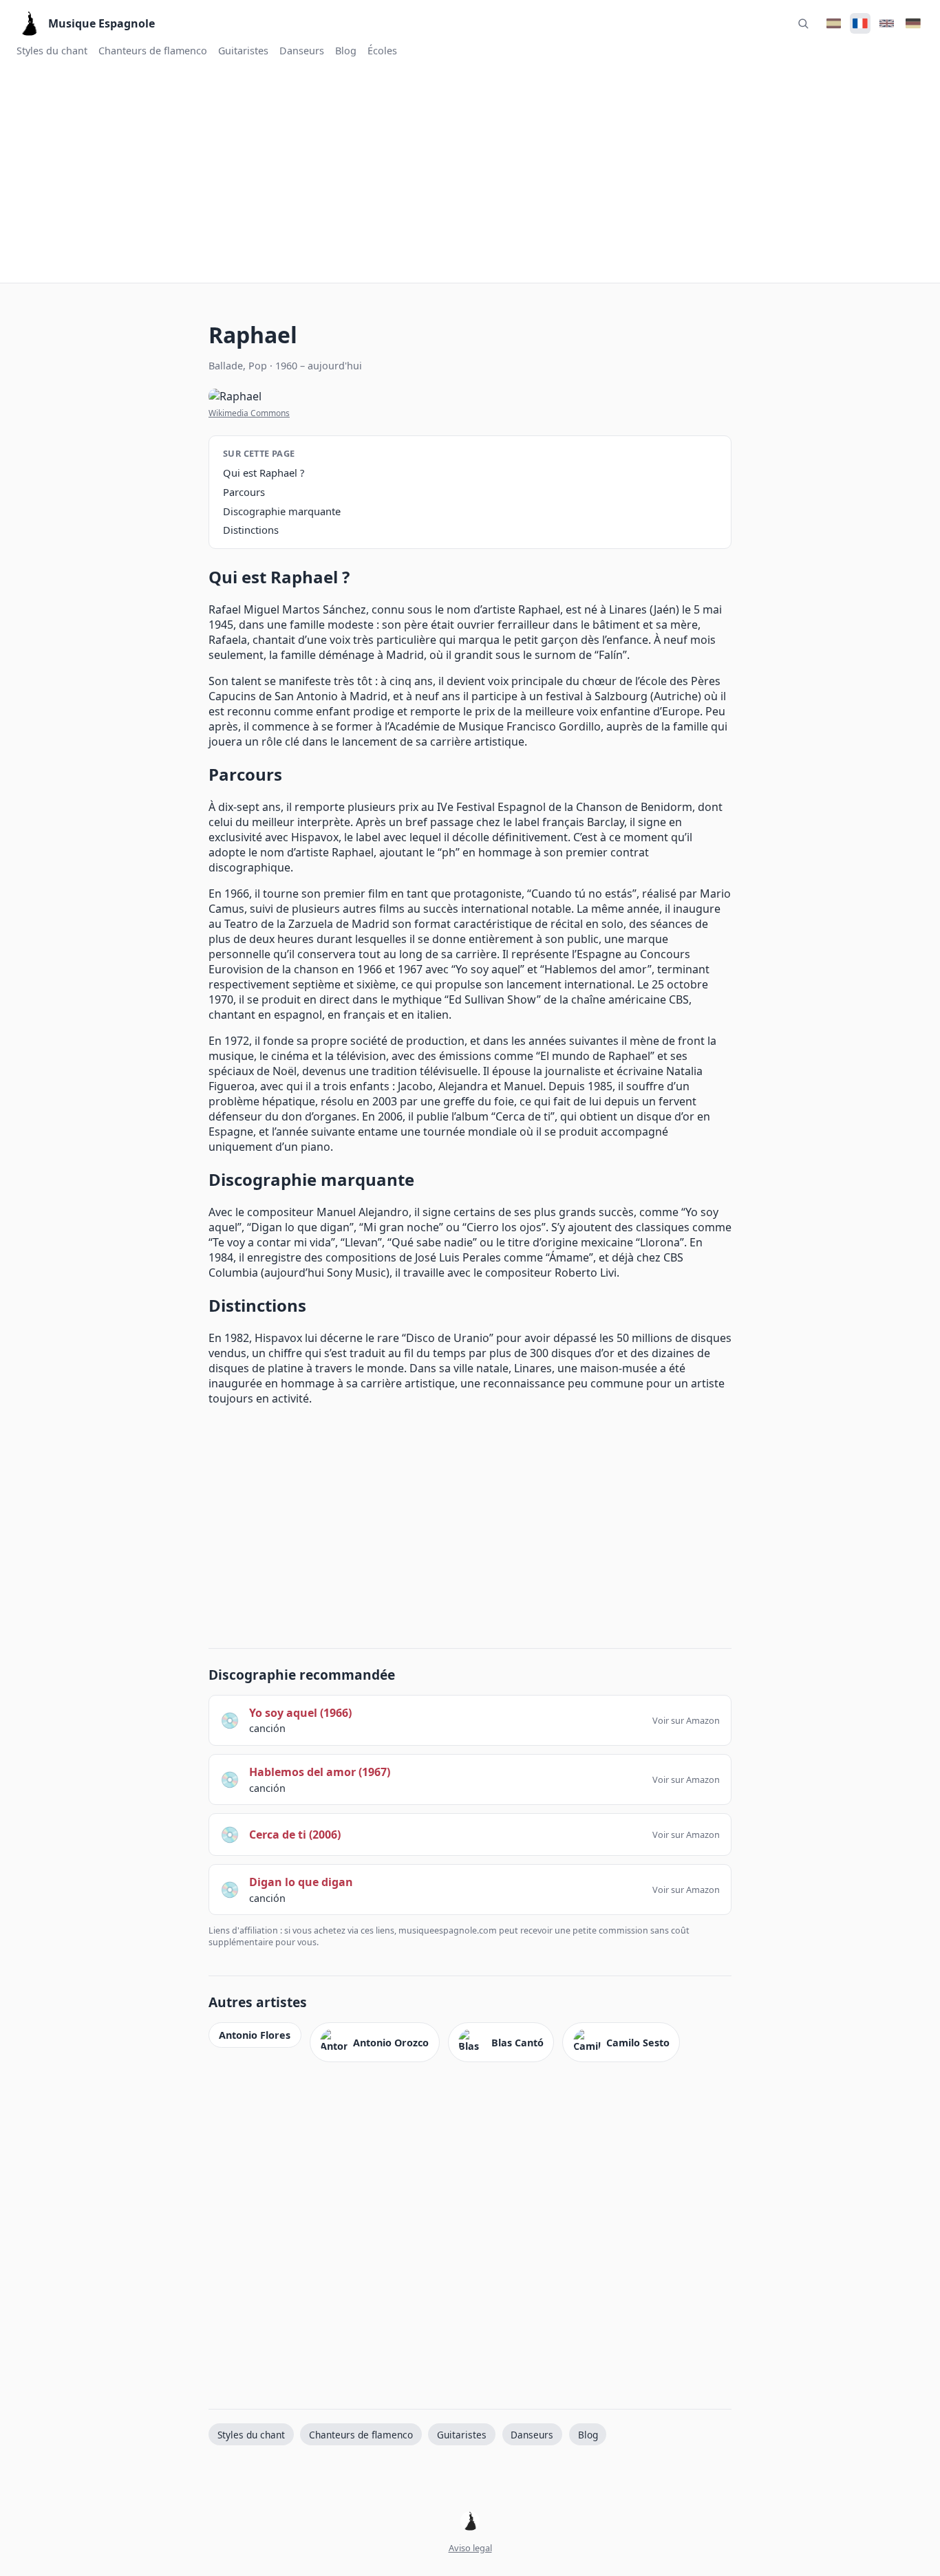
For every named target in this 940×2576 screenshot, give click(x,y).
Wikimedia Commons (249, 413)
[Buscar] (803, 23)
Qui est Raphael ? (264, 473)
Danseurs (302, 51)
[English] (886, 23)
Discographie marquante (282, 511)
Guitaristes (243, 51)
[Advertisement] (470, 169)
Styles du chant (52, 51)
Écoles (382, 51)
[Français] (860, 23)
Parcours (244, 492)
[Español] (833, 23)
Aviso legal (470, 2548)
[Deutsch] (913, 23)
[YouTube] (470, 2522)
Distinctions (251, 530)
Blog (346, 51)
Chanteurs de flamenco (153, 51)
